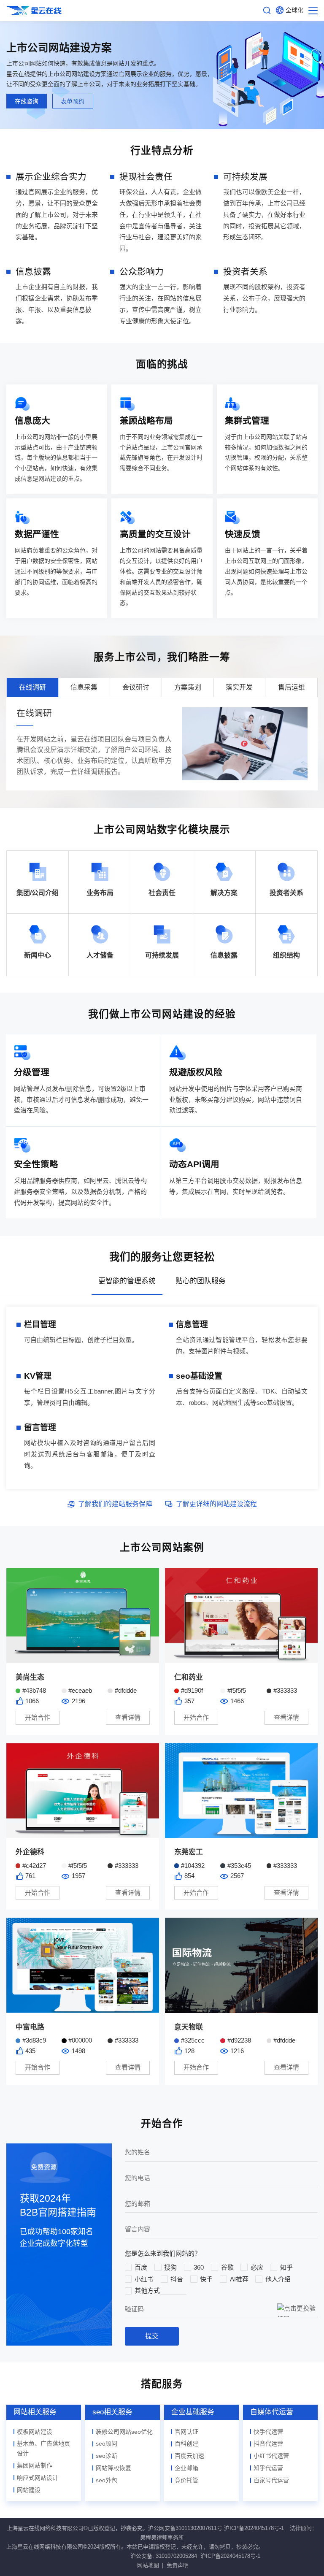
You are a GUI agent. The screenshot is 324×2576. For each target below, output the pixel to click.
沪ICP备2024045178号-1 (254, 2528)
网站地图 (148, 2565)
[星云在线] (34, 11)
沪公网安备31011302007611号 (185, 2528)
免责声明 (178, 2565)
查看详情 (128, 1717)
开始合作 (38, 1717)
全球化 (294, 10)
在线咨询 (27, 101)
